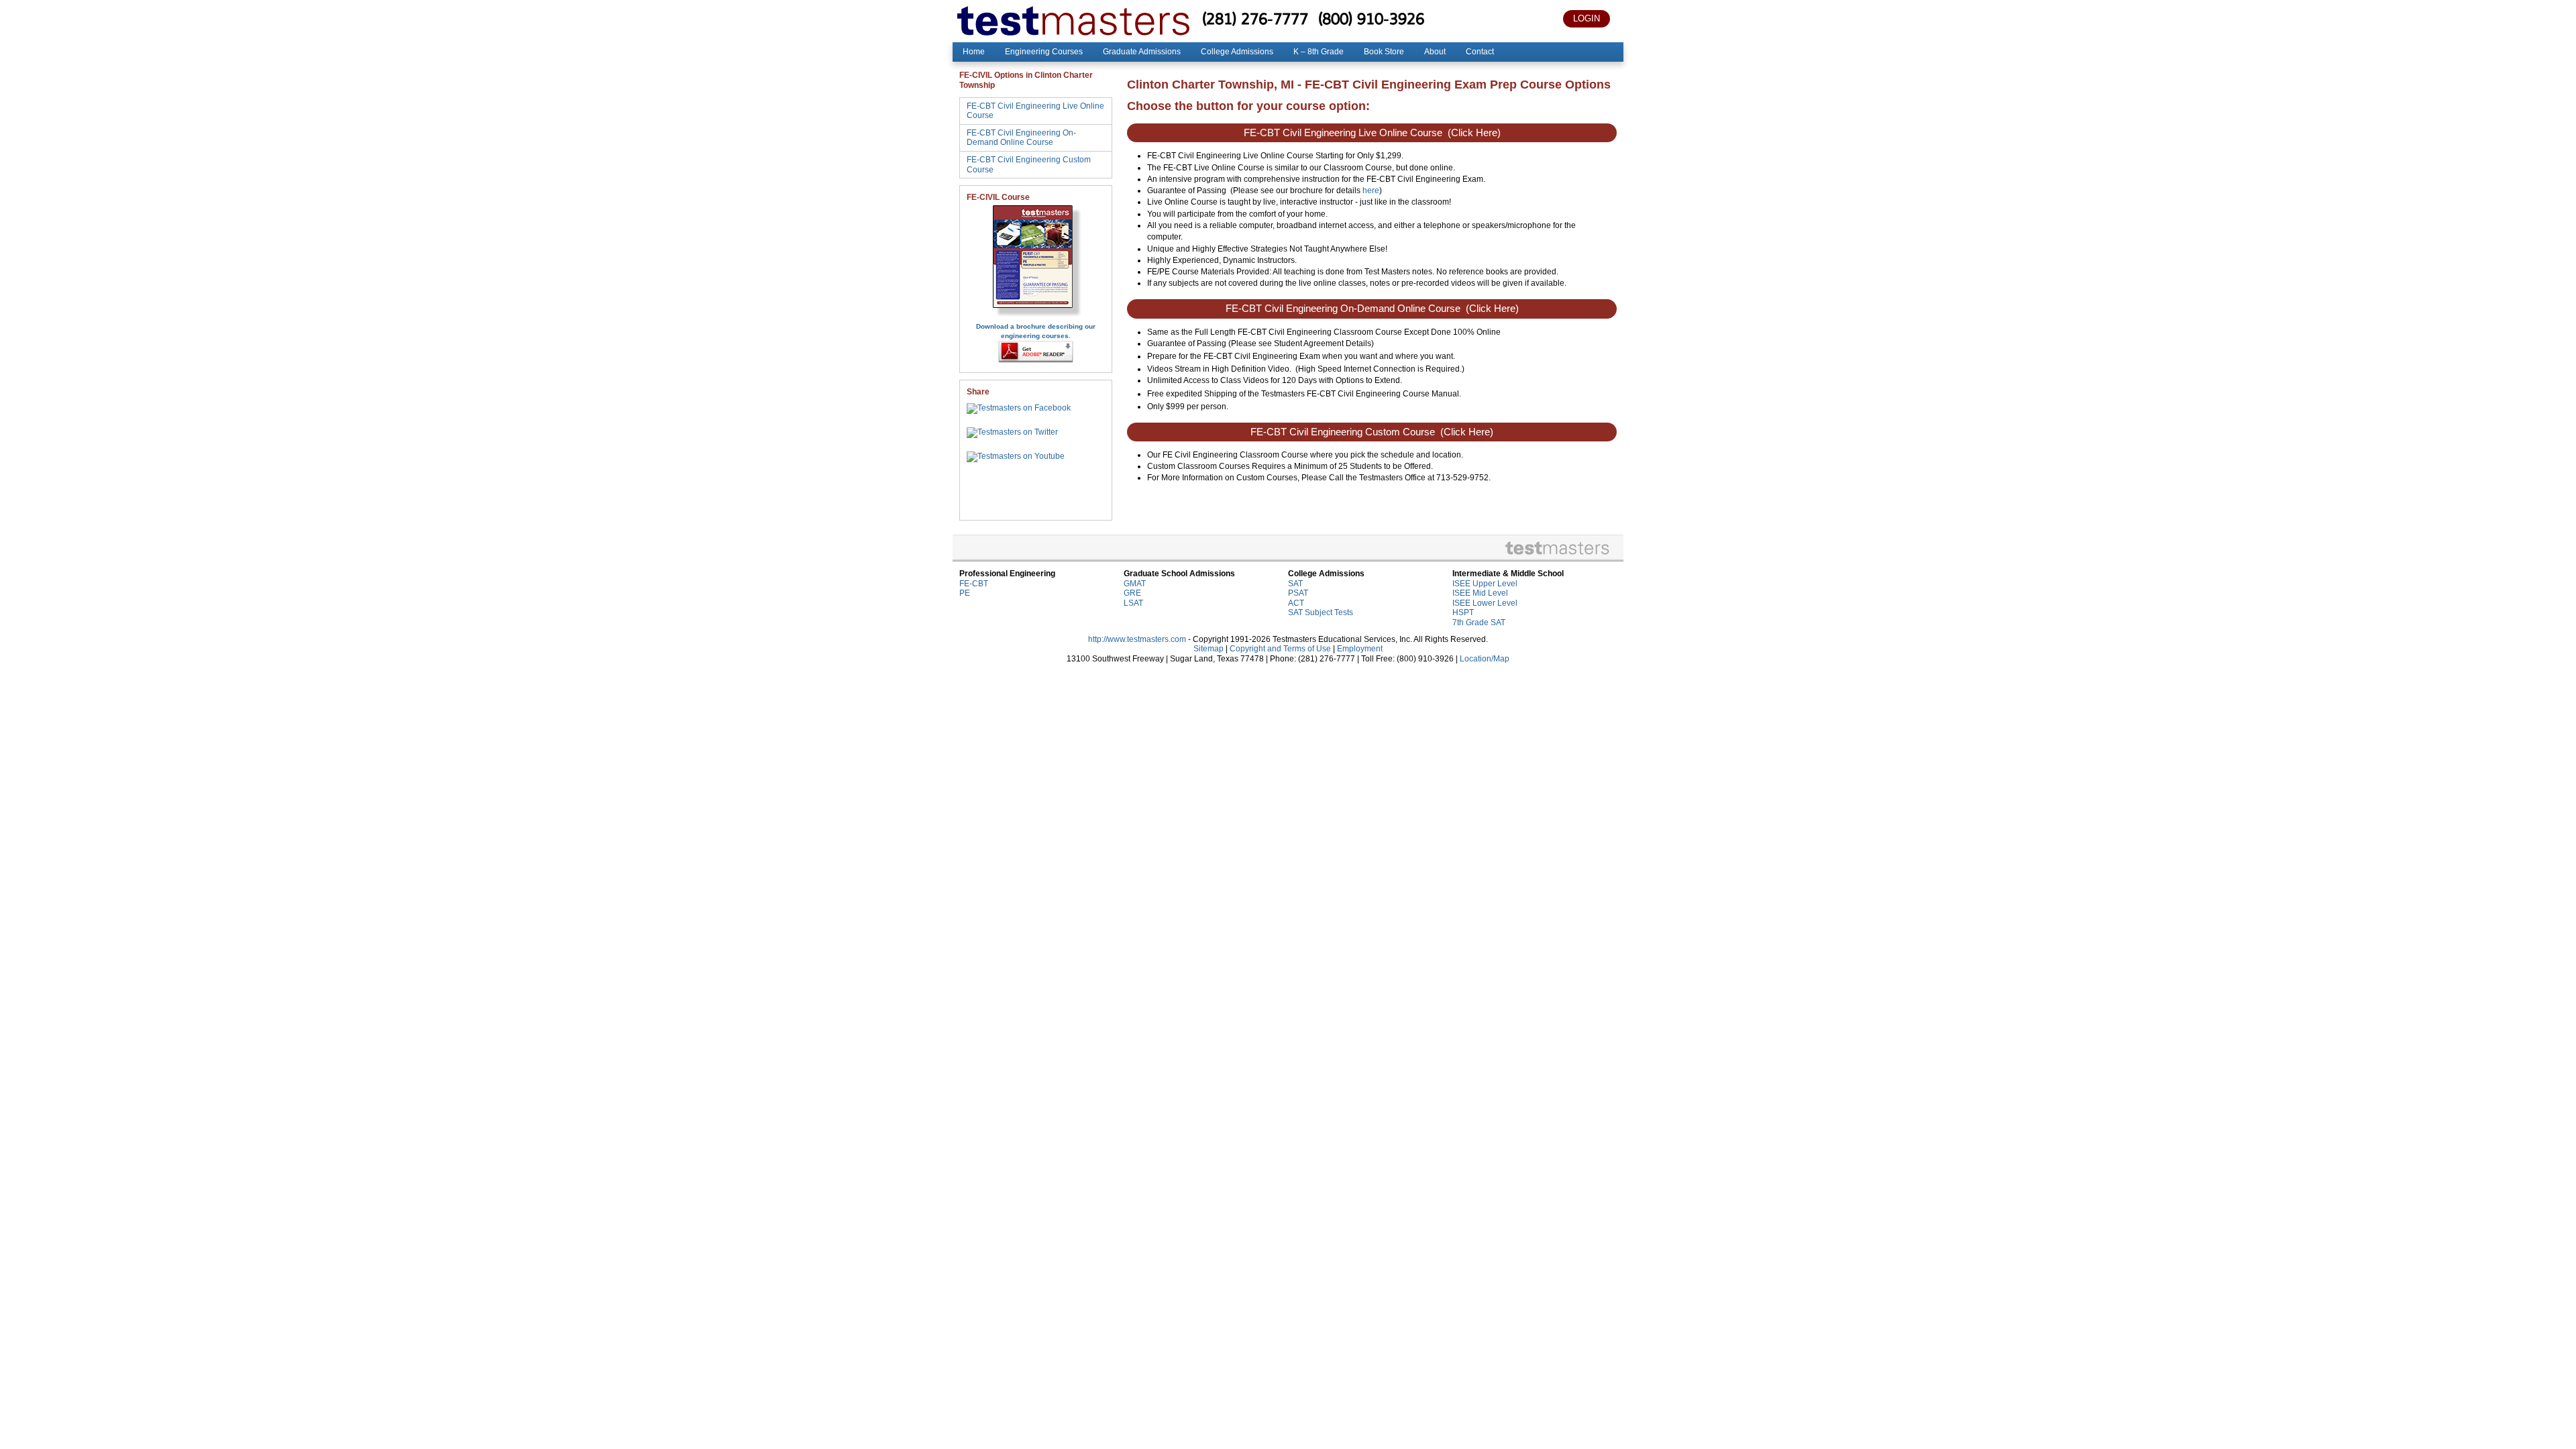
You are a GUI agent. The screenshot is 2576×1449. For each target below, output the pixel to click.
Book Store (1384, 52)
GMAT (1135, 584)
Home (974, 52)
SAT (1295, 584)
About (1435, 52)
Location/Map (1485, 659)
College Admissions (1237, 52)
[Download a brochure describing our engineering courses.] (1036, 316)
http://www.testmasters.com (1137, 639)
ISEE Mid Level (1480, 593)
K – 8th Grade (1319, 52)
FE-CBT (974, 584)
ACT (1296, 603)
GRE (1132, 593)
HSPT (1463, 612)
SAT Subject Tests (1321, 612)
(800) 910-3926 (1371, 18)
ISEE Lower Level (1485, 603)
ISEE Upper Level (1485, 584)
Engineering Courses (1044, 52)
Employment (1360, 649)
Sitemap (1209, 649)
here (1371, 191)
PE (965, 593)
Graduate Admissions (1142, 52)
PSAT (1298, 593)
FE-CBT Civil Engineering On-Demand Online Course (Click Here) (1372, 309)
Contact (1480, 52)
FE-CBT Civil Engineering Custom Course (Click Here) (1372, 432)
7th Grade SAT (1479, 623)
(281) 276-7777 (1255, 18)
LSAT (1133, 603)
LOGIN (1587, 18)
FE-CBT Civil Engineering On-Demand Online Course (1021, 138)
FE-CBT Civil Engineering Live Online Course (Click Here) (1372, 133)
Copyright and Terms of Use (1280, 649)
